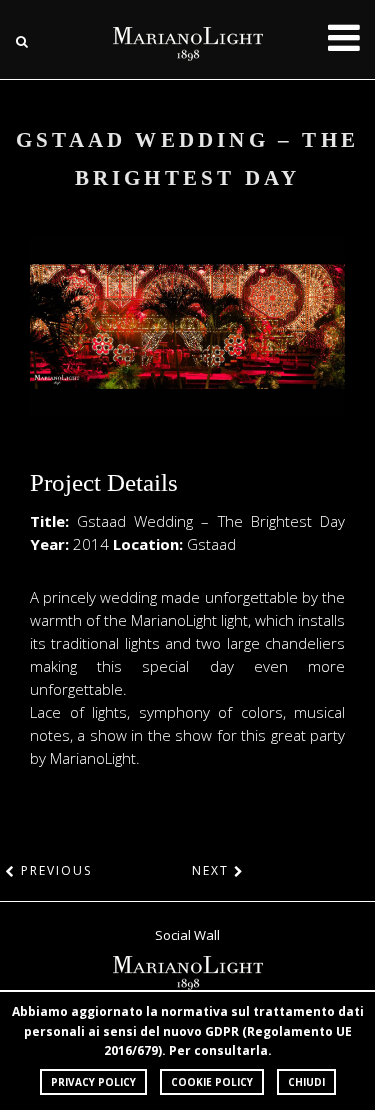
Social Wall (187, 935)
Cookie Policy (212, 1082)
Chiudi (306, 1082)
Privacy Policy (93, 1082)
